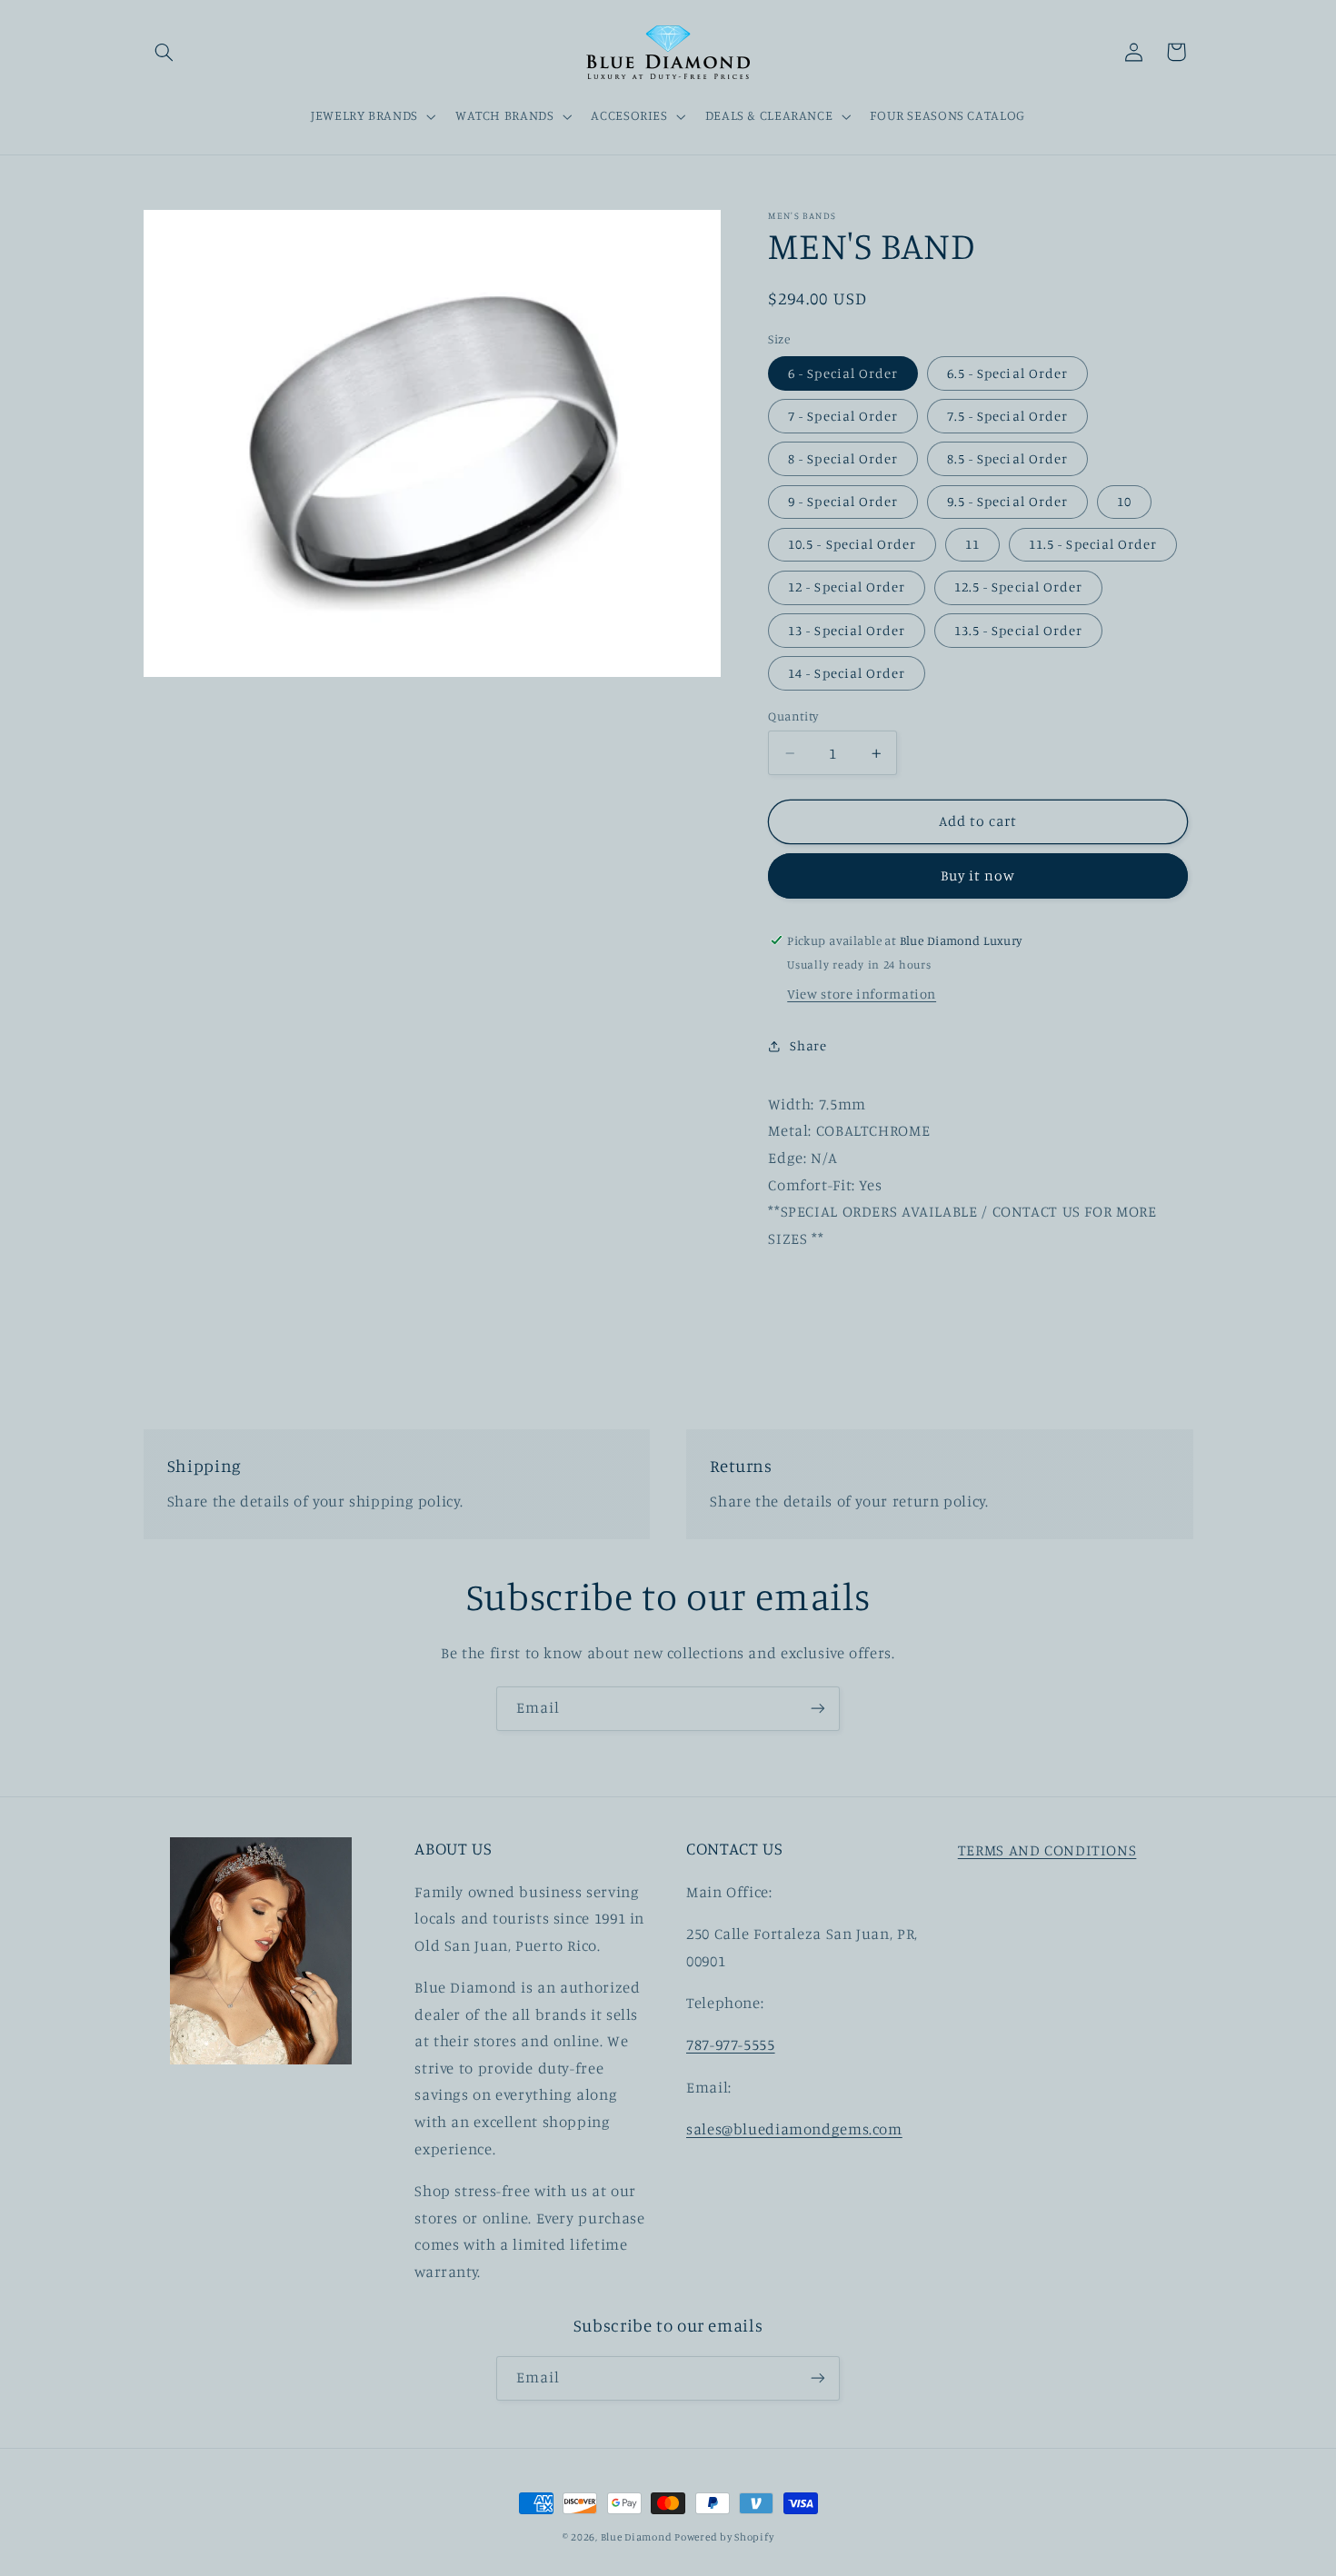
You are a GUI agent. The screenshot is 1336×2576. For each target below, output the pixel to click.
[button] (165, 52)
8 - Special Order (843, 458)
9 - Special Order (843, 501)
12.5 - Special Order (1018, 587)
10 (1124, 501)
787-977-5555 (731, 2044)
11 (972, 544)
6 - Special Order (843, 373)
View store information (862, 994)
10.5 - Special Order (852, 544)
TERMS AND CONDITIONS (1047, 1850)
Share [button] (808, 1045)
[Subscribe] (818, 1709)
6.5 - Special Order (1007, 373)
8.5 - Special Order (1007, 458)
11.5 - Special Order (1093, 544)
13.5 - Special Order (1018, 630)
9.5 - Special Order (1007, 501)
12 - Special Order (847, 587)
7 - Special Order (843, 416)
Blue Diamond (638, 2537)
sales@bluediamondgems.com (794, 2129)
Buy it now (978, 875)
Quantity (793, 716)
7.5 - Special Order (1007, 416)
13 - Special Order (847, 630)
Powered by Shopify (724, 2537)
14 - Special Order (847, 673)
